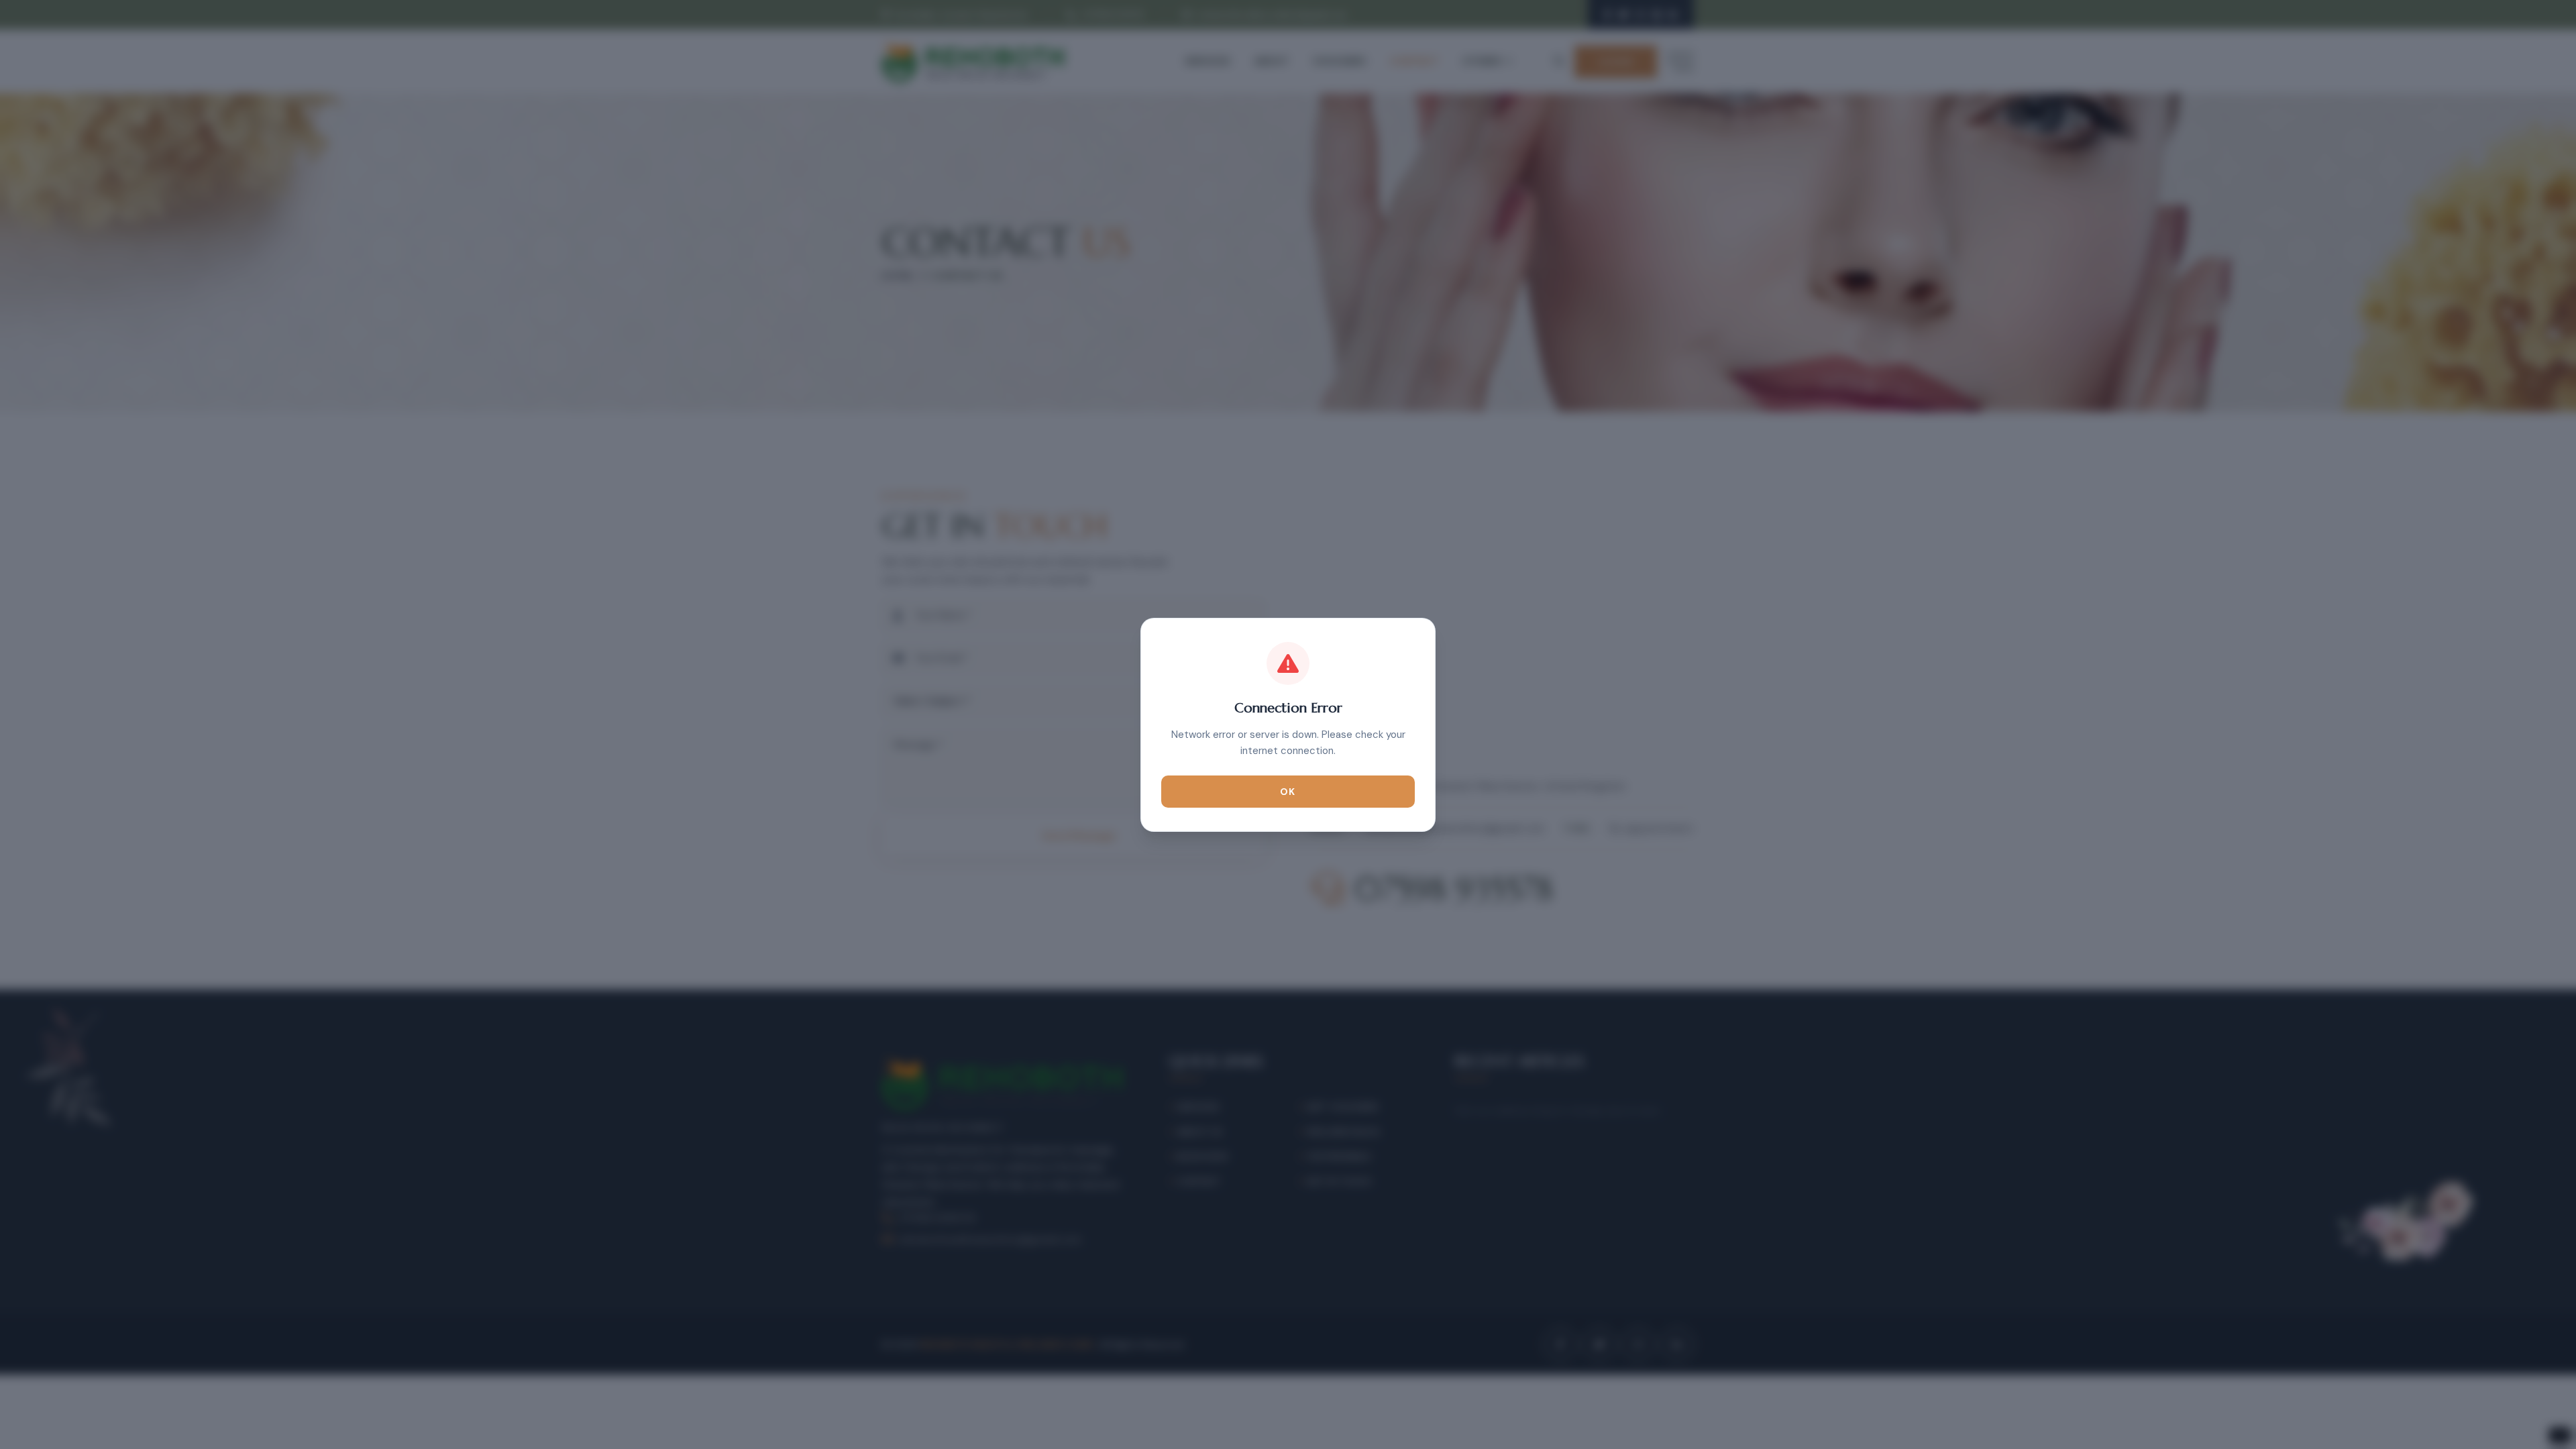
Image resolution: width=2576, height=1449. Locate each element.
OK (1288, 792)
